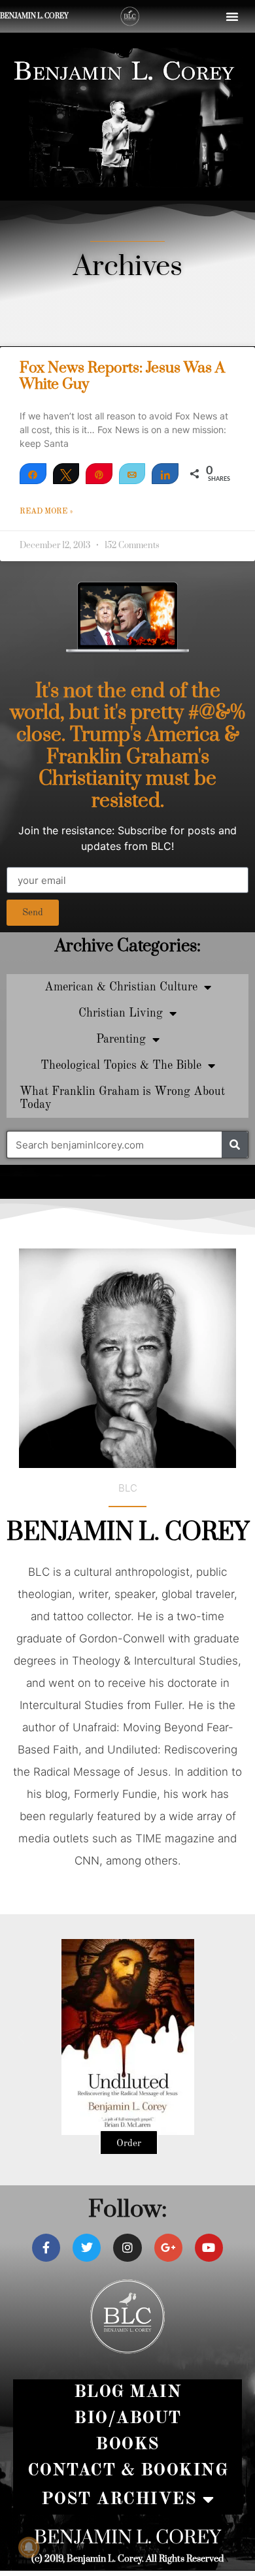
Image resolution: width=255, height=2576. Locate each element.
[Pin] (99, 474)
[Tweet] (66, 474)
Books (127, 2444)
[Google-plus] (168, 2248)
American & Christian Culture (121, 987)
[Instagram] (127, 2248)
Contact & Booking (128, 2470)
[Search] (235, 1145)
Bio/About (127, 2418)
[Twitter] (87, 2248)
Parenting (121, 1039)
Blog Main (128, 2392)
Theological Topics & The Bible (121, 1066)
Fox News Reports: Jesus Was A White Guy (122, 376)
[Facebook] (46, 2248)
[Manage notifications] (29, 2547)
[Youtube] (209, 2248)
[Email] (132, 474)
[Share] (33, 474)
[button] (232, 16)
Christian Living (121, 1013)
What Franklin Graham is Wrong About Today (122, 1098)
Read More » (46, 512)
